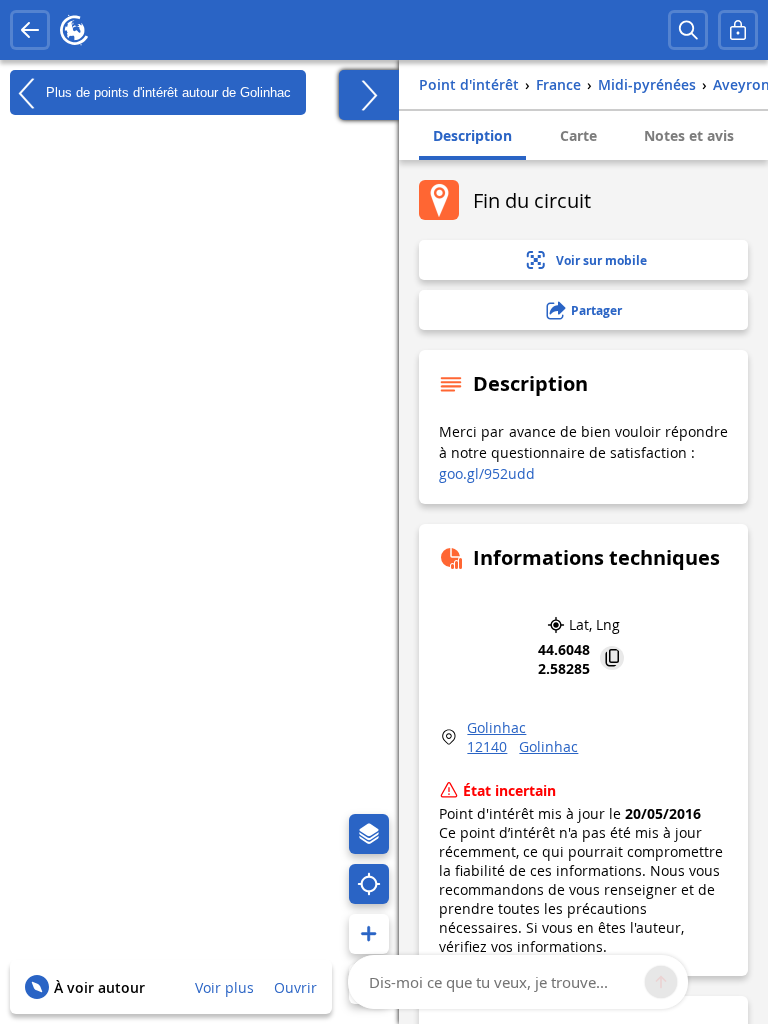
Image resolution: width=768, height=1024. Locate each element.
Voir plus (224, 987)
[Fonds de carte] (369, 834)
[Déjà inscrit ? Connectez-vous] (738, 30)
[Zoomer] (369, 934)
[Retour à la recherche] (30, 30)
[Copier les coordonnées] (612, 659)
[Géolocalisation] (369, 884)
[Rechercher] (688, 30)
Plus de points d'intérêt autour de (166, 91)
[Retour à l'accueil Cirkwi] (74, 30)
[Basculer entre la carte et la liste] (369, 95)
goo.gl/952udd (487, 473)
